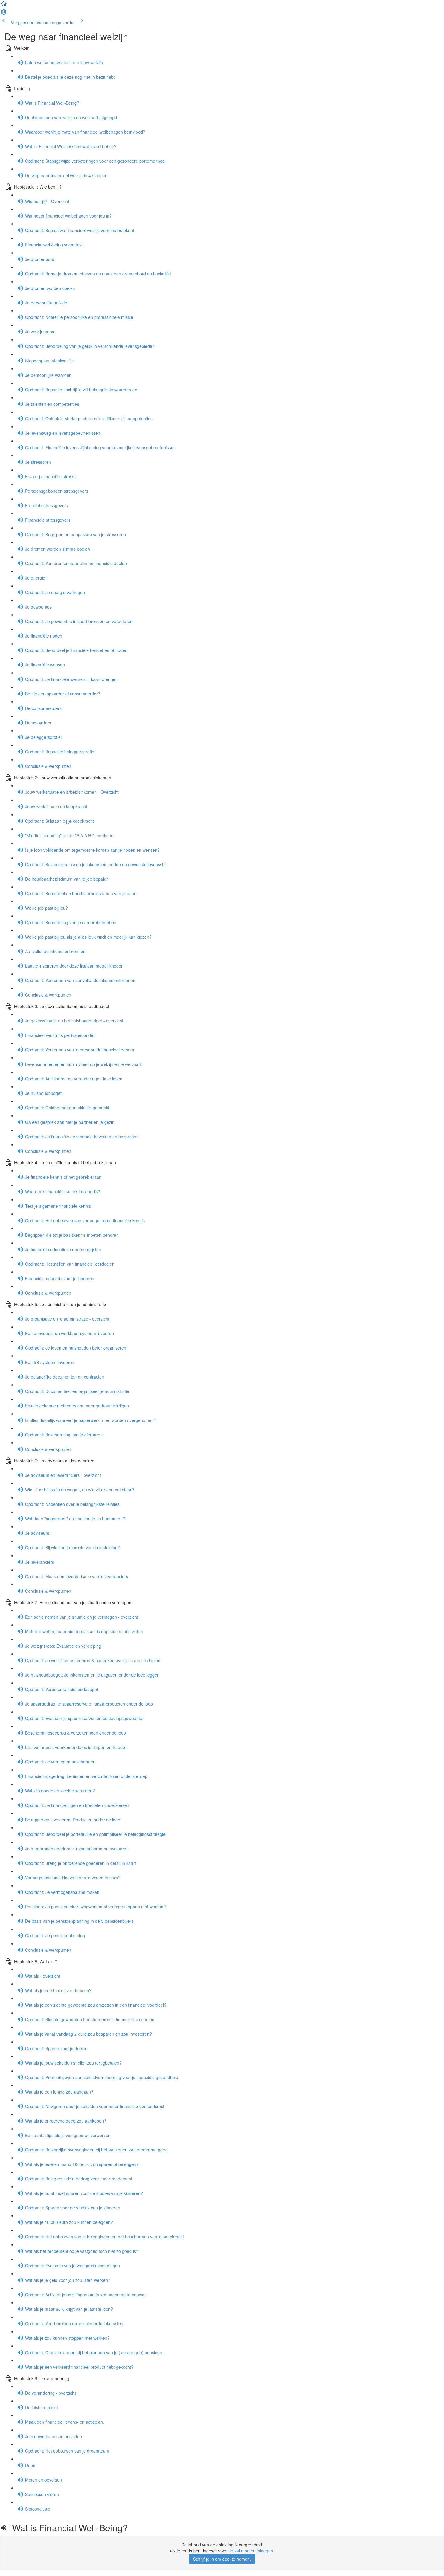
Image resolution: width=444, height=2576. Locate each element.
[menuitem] (4, 14)
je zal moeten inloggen (251, 2551)
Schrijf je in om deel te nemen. (222, 2559)
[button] (4, 5)
